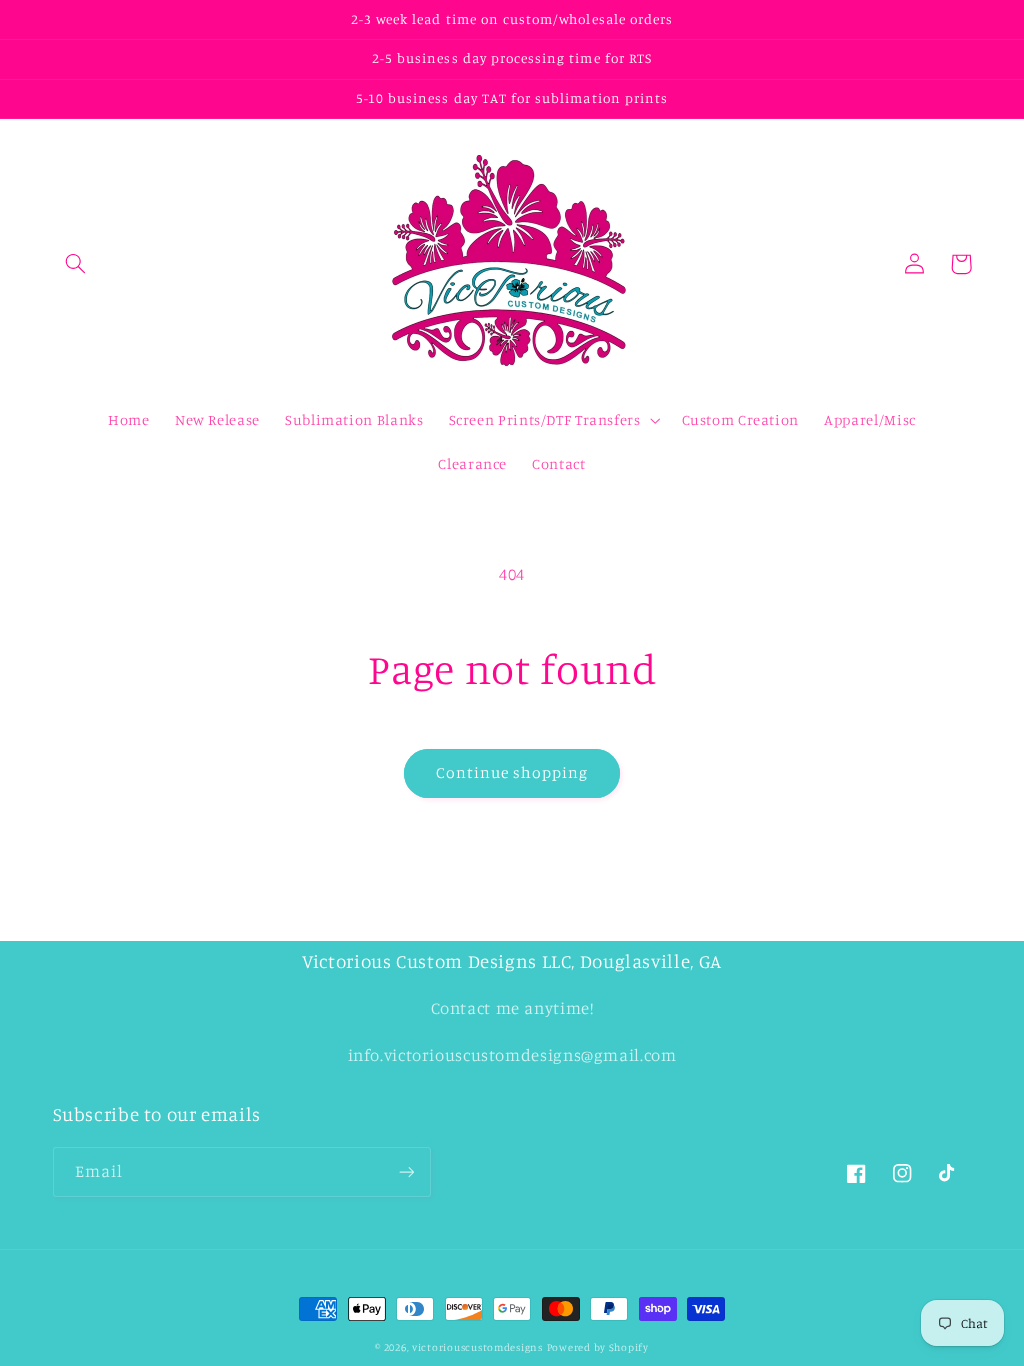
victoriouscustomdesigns (477, 1347)
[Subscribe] (406, 1171)
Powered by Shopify (598, 1347)
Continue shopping (512, 772)
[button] (76, 264)
